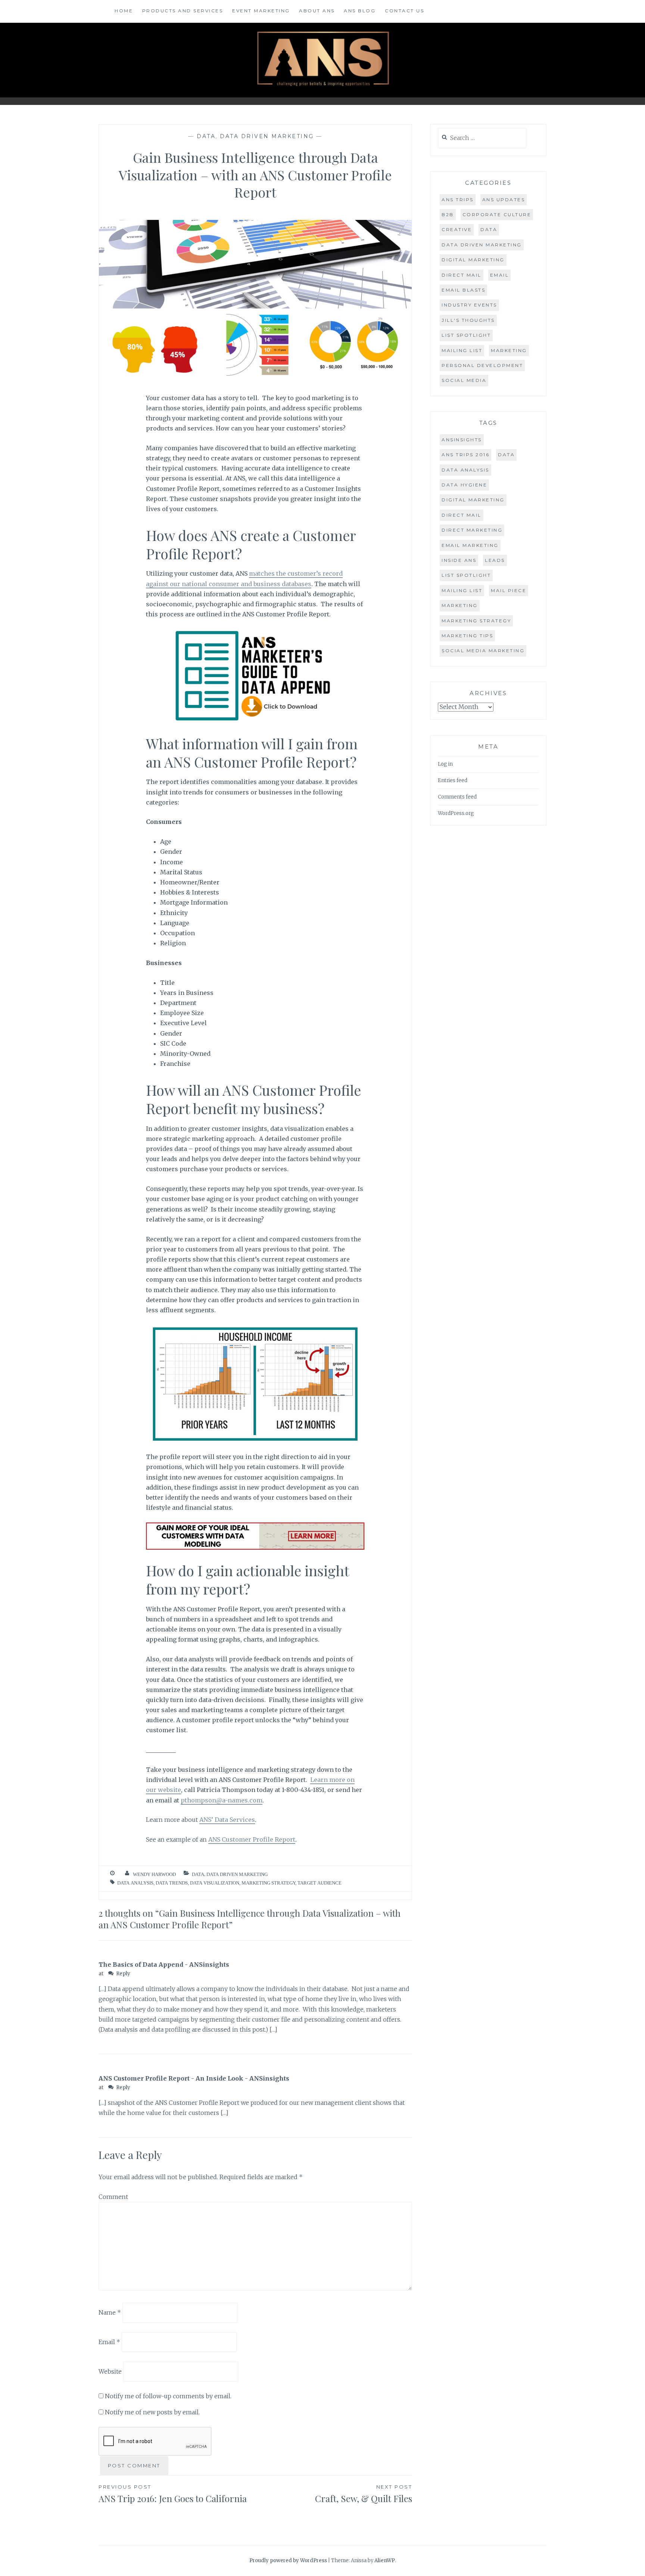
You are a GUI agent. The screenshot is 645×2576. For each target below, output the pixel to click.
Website (110, 2371)
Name (110, 2312)
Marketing (509, 350)
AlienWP (385, 2561)
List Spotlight (466, 335)
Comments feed (457, 797)
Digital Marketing (473, 260)
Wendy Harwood (154, 1874)
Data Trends (172, 1883)
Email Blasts (463, 290)
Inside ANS (459, 560)
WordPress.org (456, 813)
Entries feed (453, 780)
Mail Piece (509, 590)
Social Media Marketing (483, 651)
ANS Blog (360, 11)
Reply (123, 1974)
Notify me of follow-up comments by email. (168, 2396)
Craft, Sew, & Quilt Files (364, 2494)
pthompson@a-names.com (222, 1800)
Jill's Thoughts (468, 320)
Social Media (464, 380)
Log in (445, 764)
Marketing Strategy (268, 1883)
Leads (495, 560)
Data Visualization (215, 1883)
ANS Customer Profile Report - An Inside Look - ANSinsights (194, 2078)
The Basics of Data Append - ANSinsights (164, 1964)
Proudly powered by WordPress (288, 2561)
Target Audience (320, 1883)
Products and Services (183, 11)
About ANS (317, 11)
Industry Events (469, 305)
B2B (448, 214)
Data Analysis (135, 1883)
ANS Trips (458, 200)
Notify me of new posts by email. (152, 2412)
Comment (113, 2197)
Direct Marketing (472, 530)
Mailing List (462, 350)
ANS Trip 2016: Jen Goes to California (173, 2494)
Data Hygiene (464, 485)
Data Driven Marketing (267, 136)
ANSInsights (462, 440)
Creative (457, 229)
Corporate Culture (497, 214)
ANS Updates (504, 200)
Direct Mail (462, 275)
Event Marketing (261, 11)
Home (124, 11)
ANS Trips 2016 (465, 455)
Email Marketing (470, 545)
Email (109, 2342)
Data (206, 136)
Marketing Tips (467, 636)
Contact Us (404, 11)
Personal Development (482, 365)
